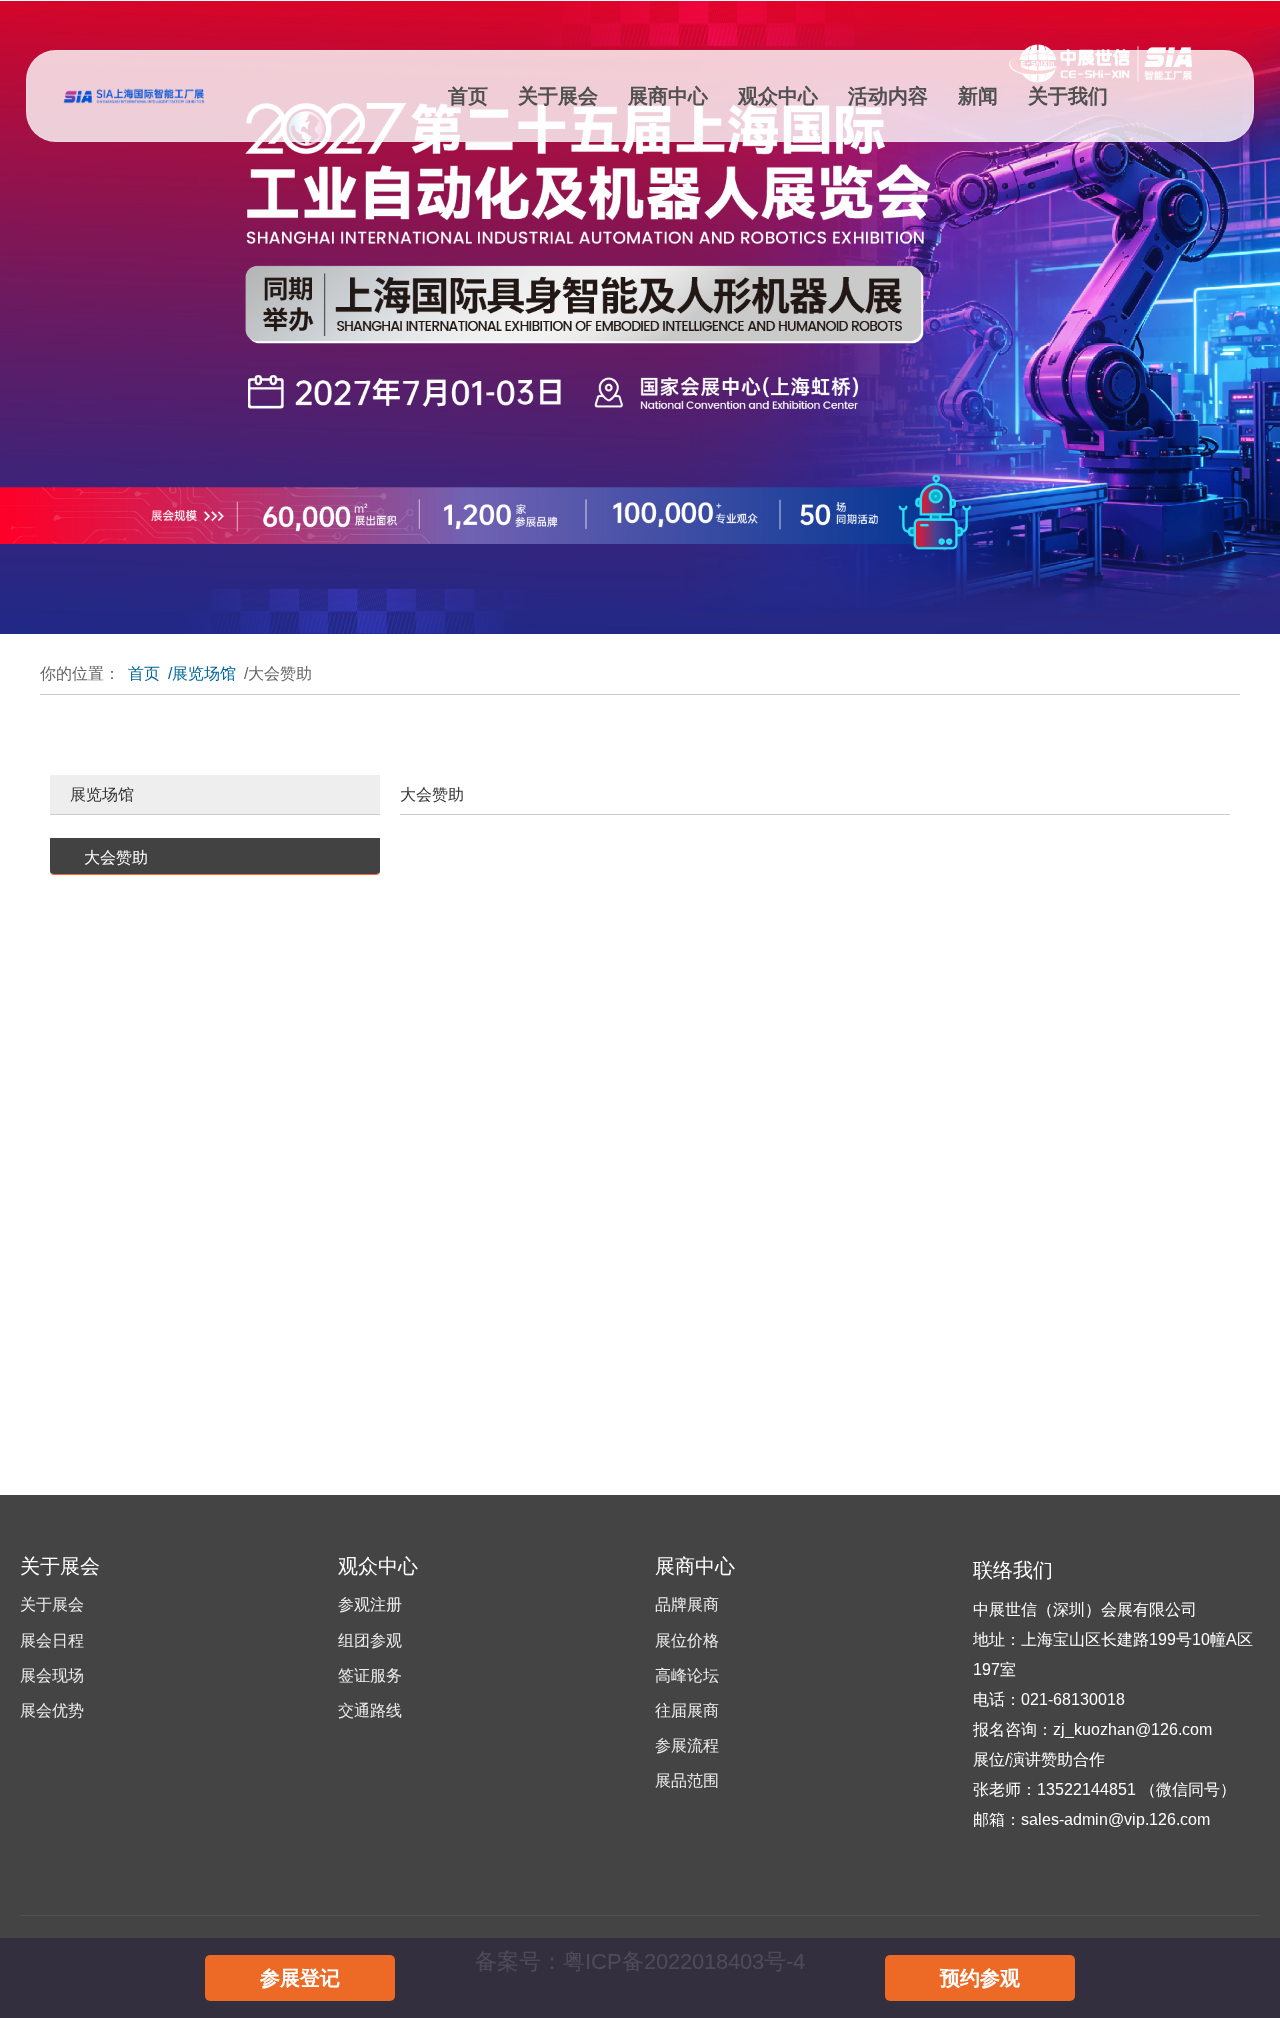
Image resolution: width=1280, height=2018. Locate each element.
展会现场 (52, 1675)
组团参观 (370, 1640)
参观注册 (370, 1604)
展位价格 (687, 1640)
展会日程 (52, 1640)
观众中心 (778, 96)
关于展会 (558, 96)
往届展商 (687, 1710)
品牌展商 (687, 1604)
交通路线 (370, 1710)
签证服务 (370, 1675)
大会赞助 (116, 857)
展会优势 (52, 1710)
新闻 (978, 96)
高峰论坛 (687, 1675)
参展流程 (687, 1745)
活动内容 (888, 96)
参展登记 (300, 1978)
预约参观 (980, 1978)
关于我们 (1068, 96)
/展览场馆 (202, 673)
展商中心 (668, 96)
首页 (468, 96)
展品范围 (687, 1780)
